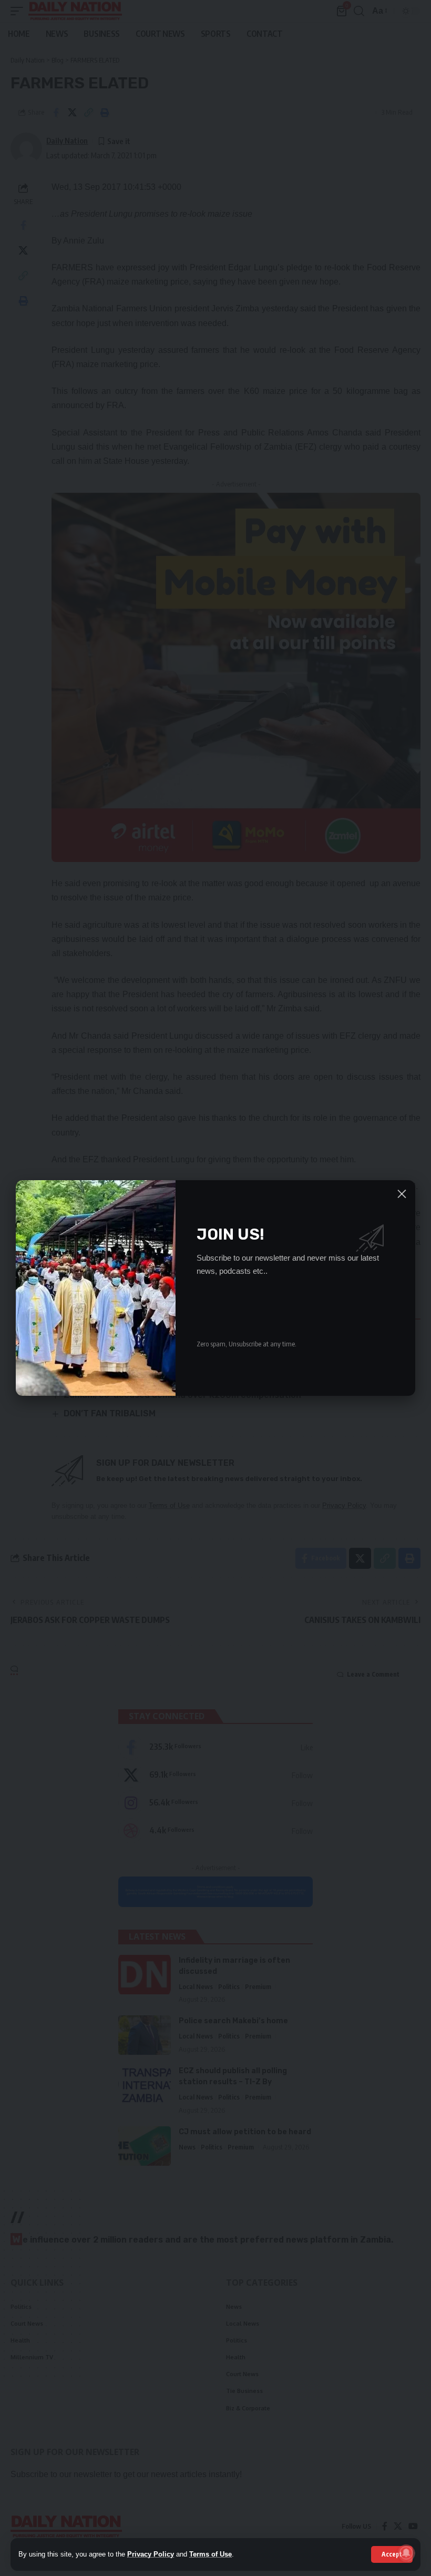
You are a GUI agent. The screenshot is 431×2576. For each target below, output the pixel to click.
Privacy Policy (151, 2554)
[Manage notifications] (406, 2553)
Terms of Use (211, 2554)
